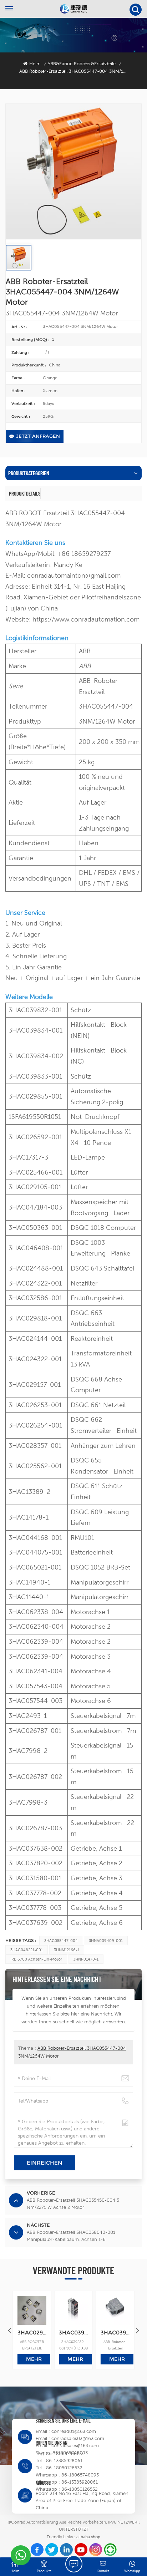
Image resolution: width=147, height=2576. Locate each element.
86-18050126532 (64, 2468)
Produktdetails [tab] (25, 493)
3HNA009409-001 (106, 1941)
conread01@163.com (74, 2431)
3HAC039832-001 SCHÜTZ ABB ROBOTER (73, 2332)
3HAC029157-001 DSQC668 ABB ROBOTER (32, 2332)
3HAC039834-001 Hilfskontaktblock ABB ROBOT (115, 2332)
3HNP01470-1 (86, 1959)
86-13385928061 (64, 2461)
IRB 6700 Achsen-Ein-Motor (36, 1959)
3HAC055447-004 (61, 1941)
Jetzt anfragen (38, 436)
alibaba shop (88, 2537)
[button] (137, 2331)
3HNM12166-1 (67, 1950)
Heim (35, 64)
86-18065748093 (65, 2453)
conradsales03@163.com (78, 2438)
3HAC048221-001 (27, 1950)
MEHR (34, 2359)
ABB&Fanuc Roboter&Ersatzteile (82, 64)
